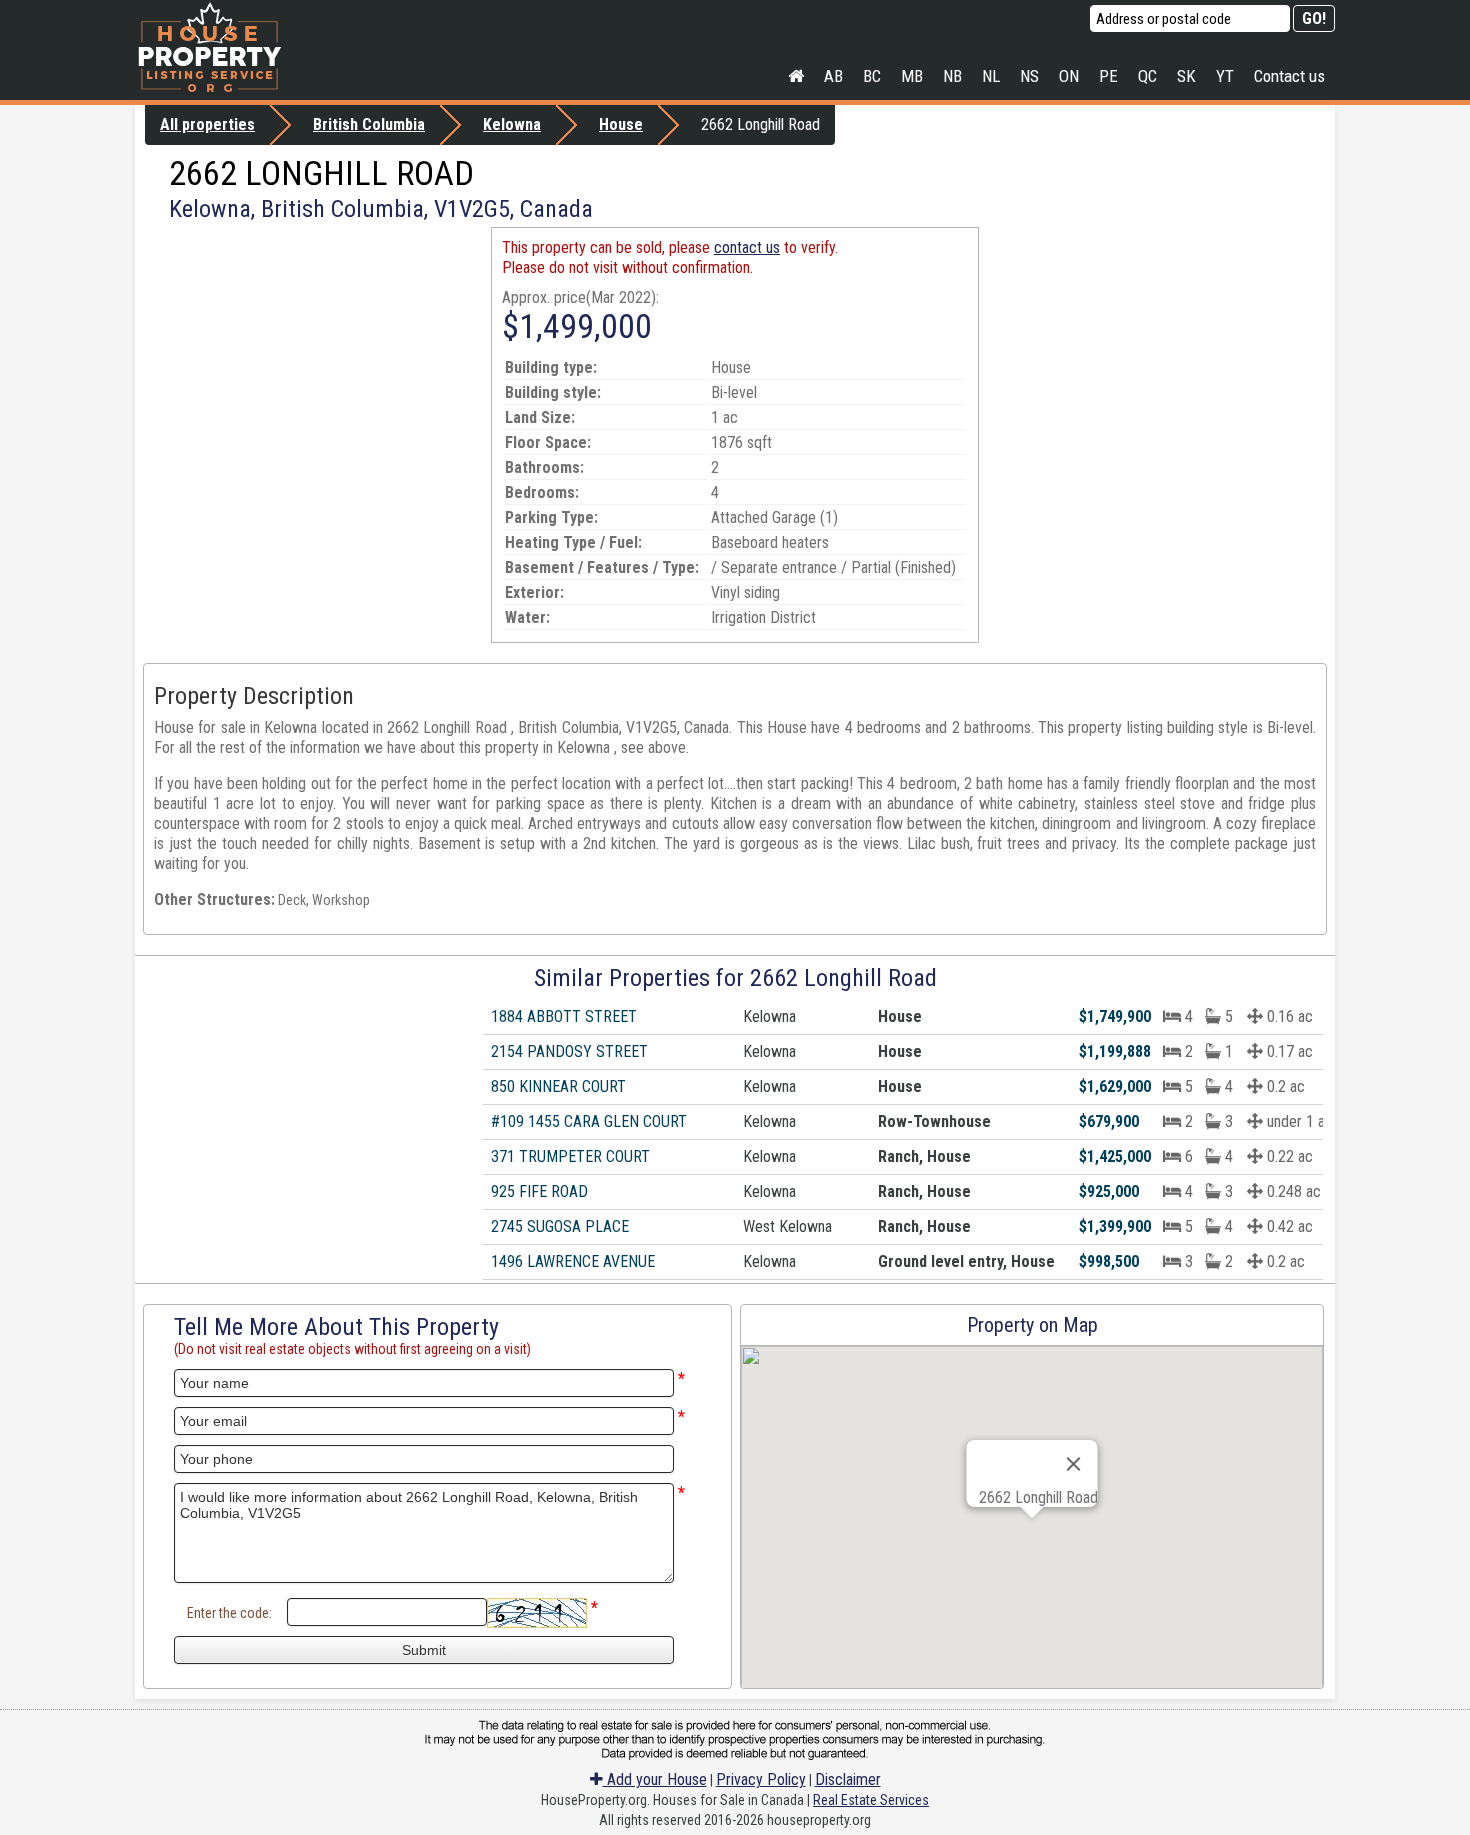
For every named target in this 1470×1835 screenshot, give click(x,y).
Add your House (655, 1779)
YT (1225, 76)
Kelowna (512, 124)
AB (833, 76)
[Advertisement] (313, 367)
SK (1186, 76)
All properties (207, 124)
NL (991, 76)
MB (912, 76)
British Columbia (369, 124)
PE (1108, 76)
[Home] (796, 76)
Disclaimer (848, 1779)
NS (1029, 76)
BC (872, 76)
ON (1069, 76)
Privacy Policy (761, 1779)
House (621, 124)
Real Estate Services (871, 1800)
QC (1147, 76)
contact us (747, 247)
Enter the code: (229, 1613)
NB (952, 76)
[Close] (1074, 1464)
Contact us (1289, 76)
